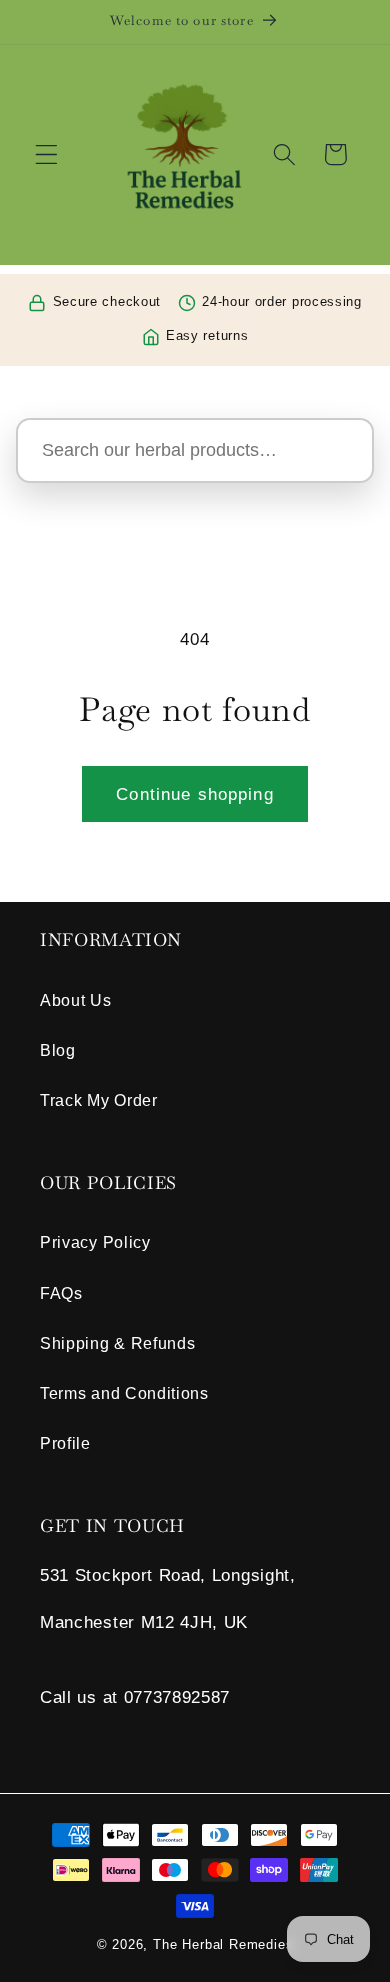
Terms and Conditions (124, 1393)
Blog (58, 1050)
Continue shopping (195, 794)
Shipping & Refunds (117, 1343)
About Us (76, 1000)
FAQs (61, 1293)
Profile (65, 1443)
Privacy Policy (95, 1242)
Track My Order (99, 1100)
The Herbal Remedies (223, 1945)
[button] (46, 154)
